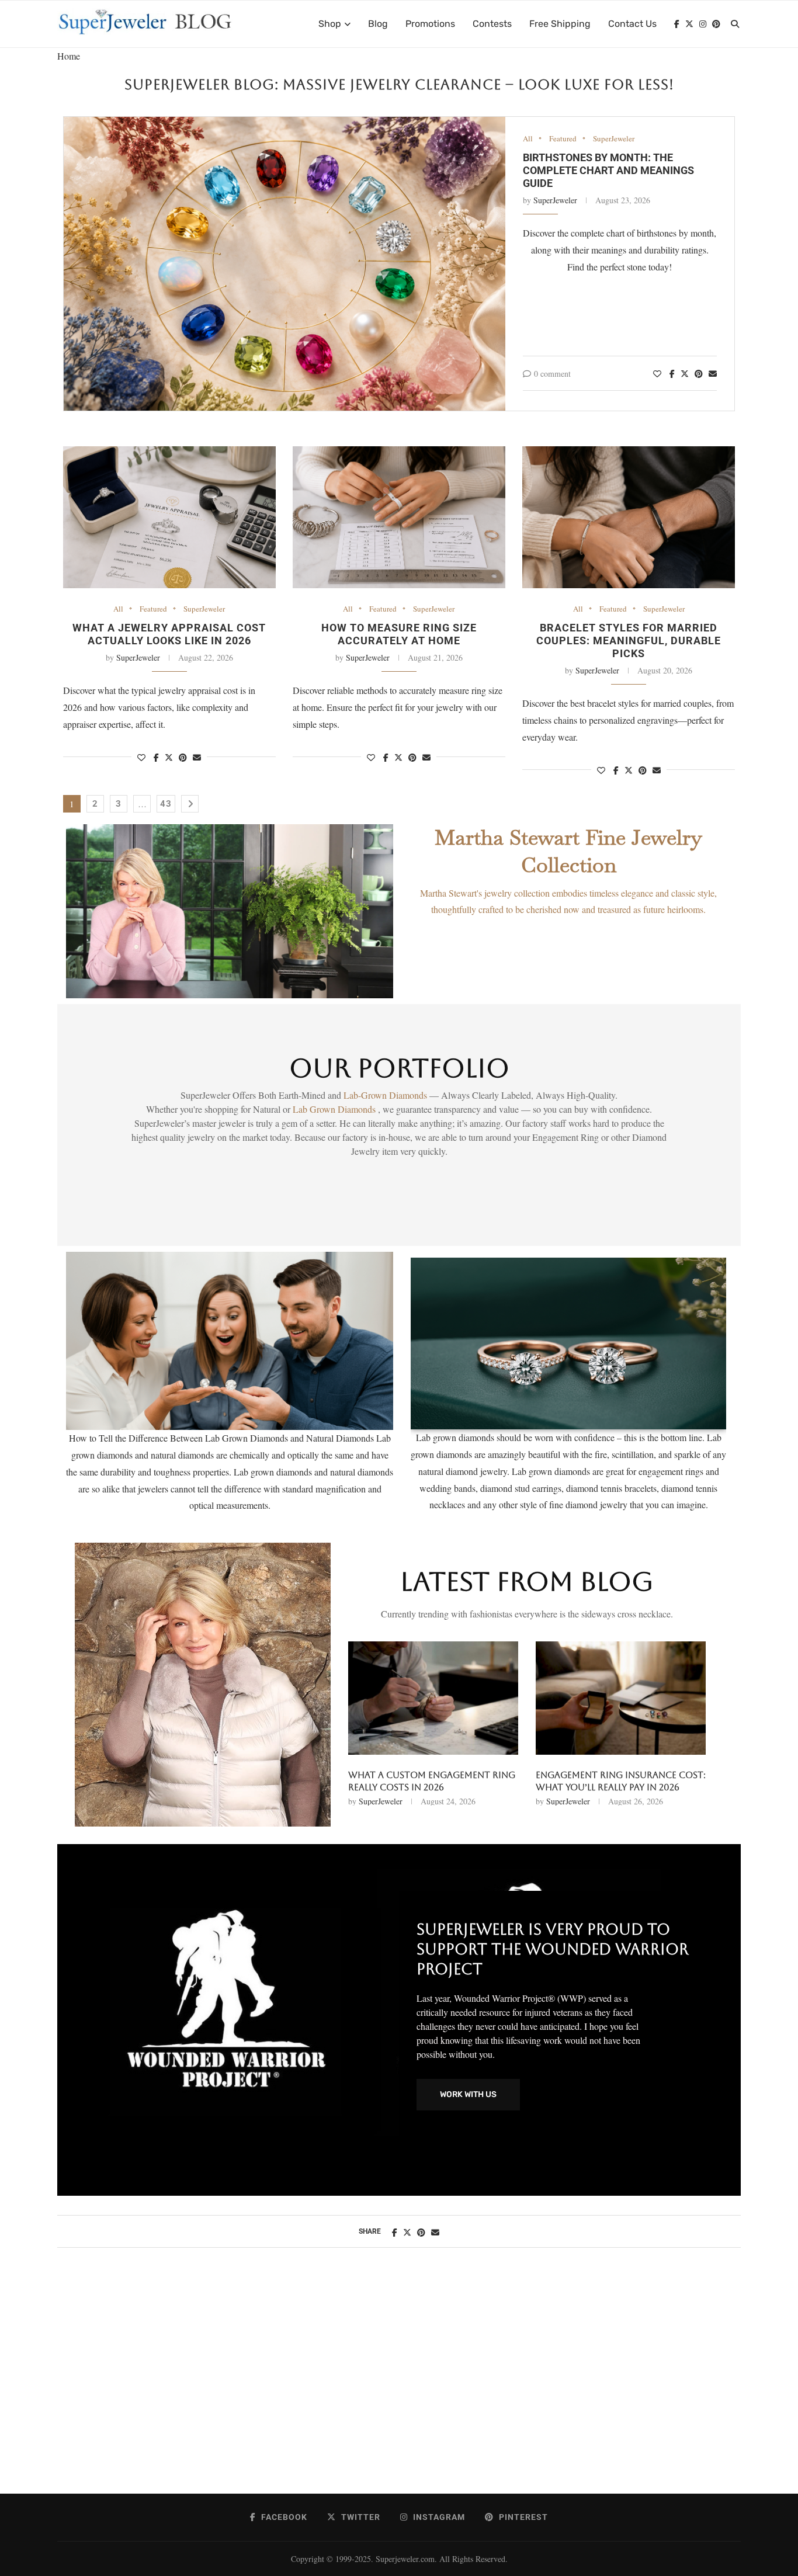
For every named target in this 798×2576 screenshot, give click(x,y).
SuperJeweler (614, 139)
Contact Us (632, 24)
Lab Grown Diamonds (335, 1109)
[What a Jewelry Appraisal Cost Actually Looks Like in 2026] (169, 517)
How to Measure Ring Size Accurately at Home (399, 634)
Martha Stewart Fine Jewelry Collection (568, 851)
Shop (330, 24)
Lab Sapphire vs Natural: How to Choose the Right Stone (428, 1781)
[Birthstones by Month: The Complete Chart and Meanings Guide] (284, 264)
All (528, 139)
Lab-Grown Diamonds (386, 1095)
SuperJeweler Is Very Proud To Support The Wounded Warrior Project (553, 1949)
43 (166, 804)
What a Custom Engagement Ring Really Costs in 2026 (619, 1781)
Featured (563, 139)
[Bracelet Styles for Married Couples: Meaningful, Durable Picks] (629, 517)
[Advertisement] (399, 2383)
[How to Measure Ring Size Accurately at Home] (399, 517)
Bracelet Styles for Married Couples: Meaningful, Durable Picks (629, 640)
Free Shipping (560, 24)
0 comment (552, 374)
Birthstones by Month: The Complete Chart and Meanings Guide (608, 170)
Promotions (430, 24)
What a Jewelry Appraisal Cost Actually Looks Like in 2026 (169, 634)
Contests (492, 24)
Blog (378, 24)
